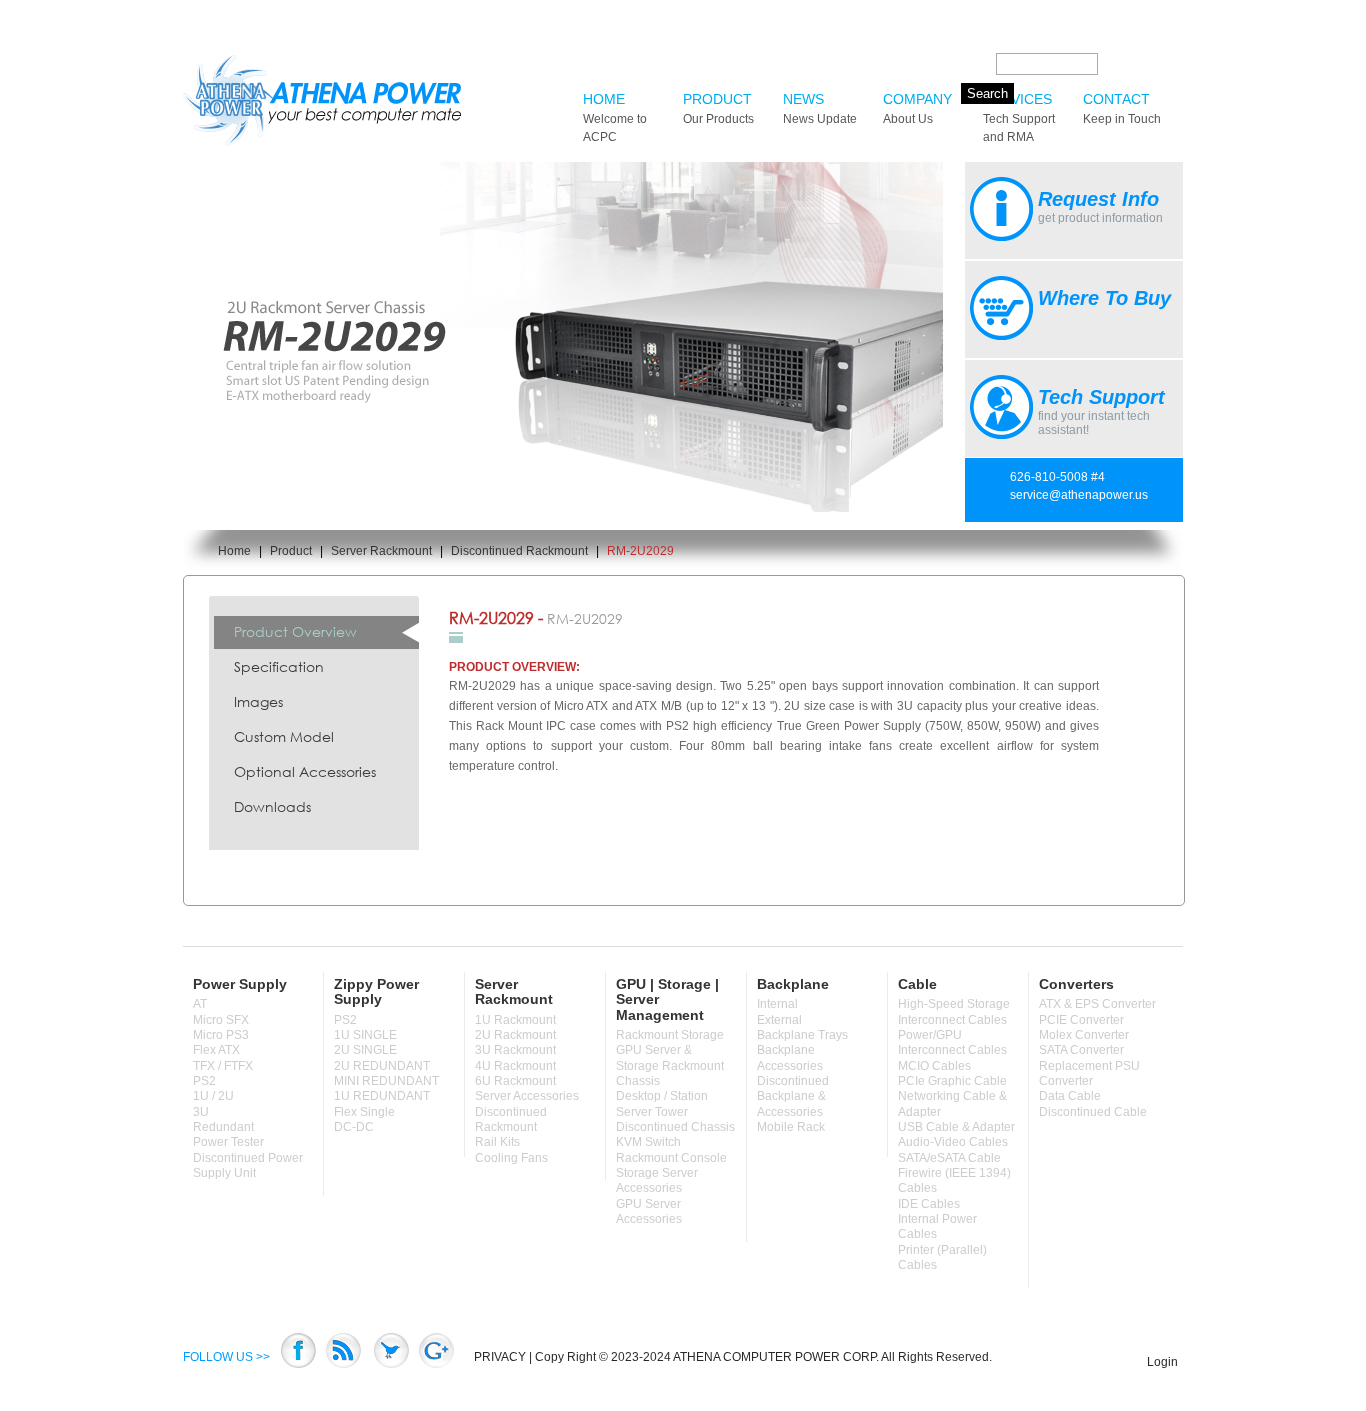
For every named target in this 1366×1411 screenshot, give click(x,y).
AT (200, 1004)
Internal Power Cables (937, 1226)
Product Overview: (514, 667)
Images (258, 701)
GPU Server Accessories (649, 1211)
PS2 (204, 1081)
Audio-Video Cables (953, 1142)
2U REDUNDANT (382, 1066)
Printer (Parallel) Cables (942, 1257)
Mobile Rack (791, 1127)
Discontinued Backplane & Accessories (793, 1096)
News (820, 108)
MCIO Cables (934, 1066)
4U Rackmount (515, 1066)
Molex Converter (1084, 1035)
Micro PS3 (221, 1035)
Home (615, 117)
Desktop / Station (662, 1096)
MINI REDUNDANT (386, 1081)
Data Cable (1070, 1096)
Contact (1122, 108)
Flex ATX (216, 1050)
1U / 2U (213, 1096)
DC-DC (354, 1127)
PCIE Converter (1081, 1020)
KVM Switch (648, 1142)
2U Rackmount (515, 1035)
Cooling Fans (511, 1158)
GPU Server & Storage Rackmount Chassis (670, 1065)
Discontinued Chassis (675, 1127)
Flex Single (364, 1112)
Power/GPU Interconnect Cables (952, 1042)
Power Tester (228, 1142)
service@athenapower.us (1079, 495)
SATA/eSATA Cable (949, 1158)
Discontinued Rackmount (519, 551)
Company (917, 108)
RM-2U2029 (640, 551)
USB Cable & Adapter (956, 1127)
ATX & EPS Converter (1097, 1004)
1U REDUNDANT (382, 1096)
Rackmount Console (671, 1158)
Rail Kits (497, 1142)
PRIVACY (500, 1357)
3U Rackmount (515, 1050)
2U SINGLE (365, 1050)
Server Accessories (527, 1096)
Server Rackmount (381, 551)
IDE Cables (929, 1204)
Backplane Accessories (790, 1057)
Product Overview (295, 631)
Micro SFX (221, 1020)
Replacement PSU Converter (1089, 1073)
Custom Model (284, 736)
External (779, 1020)
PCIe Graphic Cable (952, 1081)
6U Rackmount (515, 1081)
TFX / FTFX (223, 1066)
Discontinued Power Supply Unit (248, 1165)
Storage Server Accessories (657, 1180)
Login (1162, 1362)
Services (1019, 117)
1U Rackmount (515, 1020)
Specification (279, 666)
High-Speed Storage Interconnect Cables (954, 1011)
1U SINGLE (365, 1035)
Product (718, 108)
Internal (777, 1004)
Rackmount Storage (670, 1035)
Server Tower (652, 1112)
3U (201, 1112)
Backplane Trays (802, 1035)
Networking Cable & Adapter (952, 1103)
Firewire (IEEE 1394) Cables (954, 1180)
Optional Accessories (305, 771)
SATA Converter (1081, 1050)
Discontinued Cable (1093, 1112)
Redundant (223, 1127)
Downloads (272, 806)
